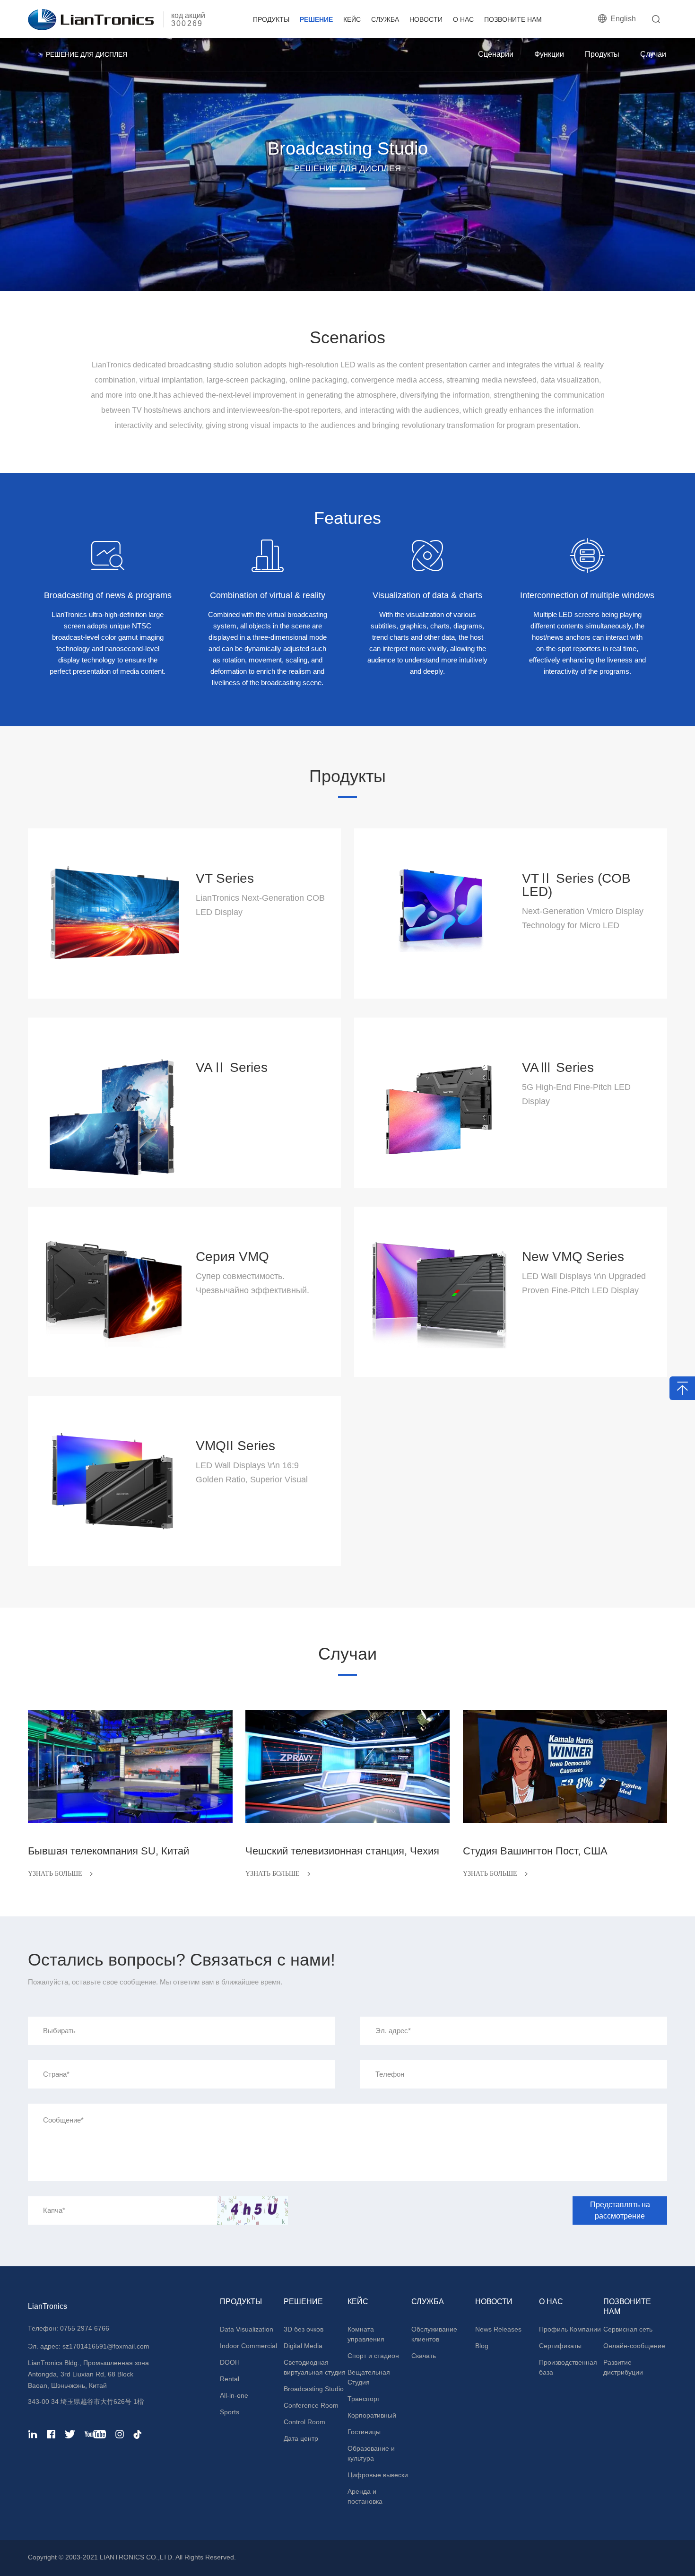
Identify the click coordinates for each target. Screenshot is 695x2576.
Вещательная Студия (369, 2377)
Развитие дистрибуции (623, 2367)
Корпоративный (372, 2415)
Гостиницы (364, 2432)
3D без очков (304, 2329)
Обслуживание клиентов (434, 2334)
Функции (549, 54)
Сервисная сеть (628, 2329)
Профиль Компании (570, 2329)
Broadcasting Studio (314, 2389)
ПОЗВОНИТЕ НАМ (513, 19)
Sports (230, 2412)
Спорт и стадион (373, 2356)
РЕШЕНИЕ (316, 19)
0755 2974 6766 (85, 2328)
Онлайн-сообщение (634, 2346)
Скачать (424, 2356)
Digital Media (303, 2346)
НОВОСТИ (426, 19)
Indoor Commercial (248, 2346)
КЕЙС (352, 19)
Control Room (304, 2422)
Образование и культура (371, 2453)
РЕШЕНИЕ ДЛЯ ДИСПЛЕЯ (87, 54)
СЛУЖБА (385, 19)
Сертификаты (560, 2346)
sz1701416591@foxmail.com (105, 2346)
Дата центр (301, 2438)
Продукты (602, 54)
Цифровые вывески (378, 2475)
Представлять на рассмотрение (620, 2210)
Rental (230, 2379)
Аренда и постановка (365, 2496)
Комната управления (366, 2334)
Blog (482, 2346)
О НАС (463, 19)
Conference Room (311, 2405)
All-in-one (234, 2395)
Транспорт (364, 2399)
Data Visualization (247, 2329)
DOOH (230, 2362)
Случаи (653, 54)
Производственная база (568, 2367)
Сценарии (496, 54)
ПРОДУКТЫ (271, 19)
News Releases (498, 2329)
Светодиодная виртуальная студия (315, 2367)
